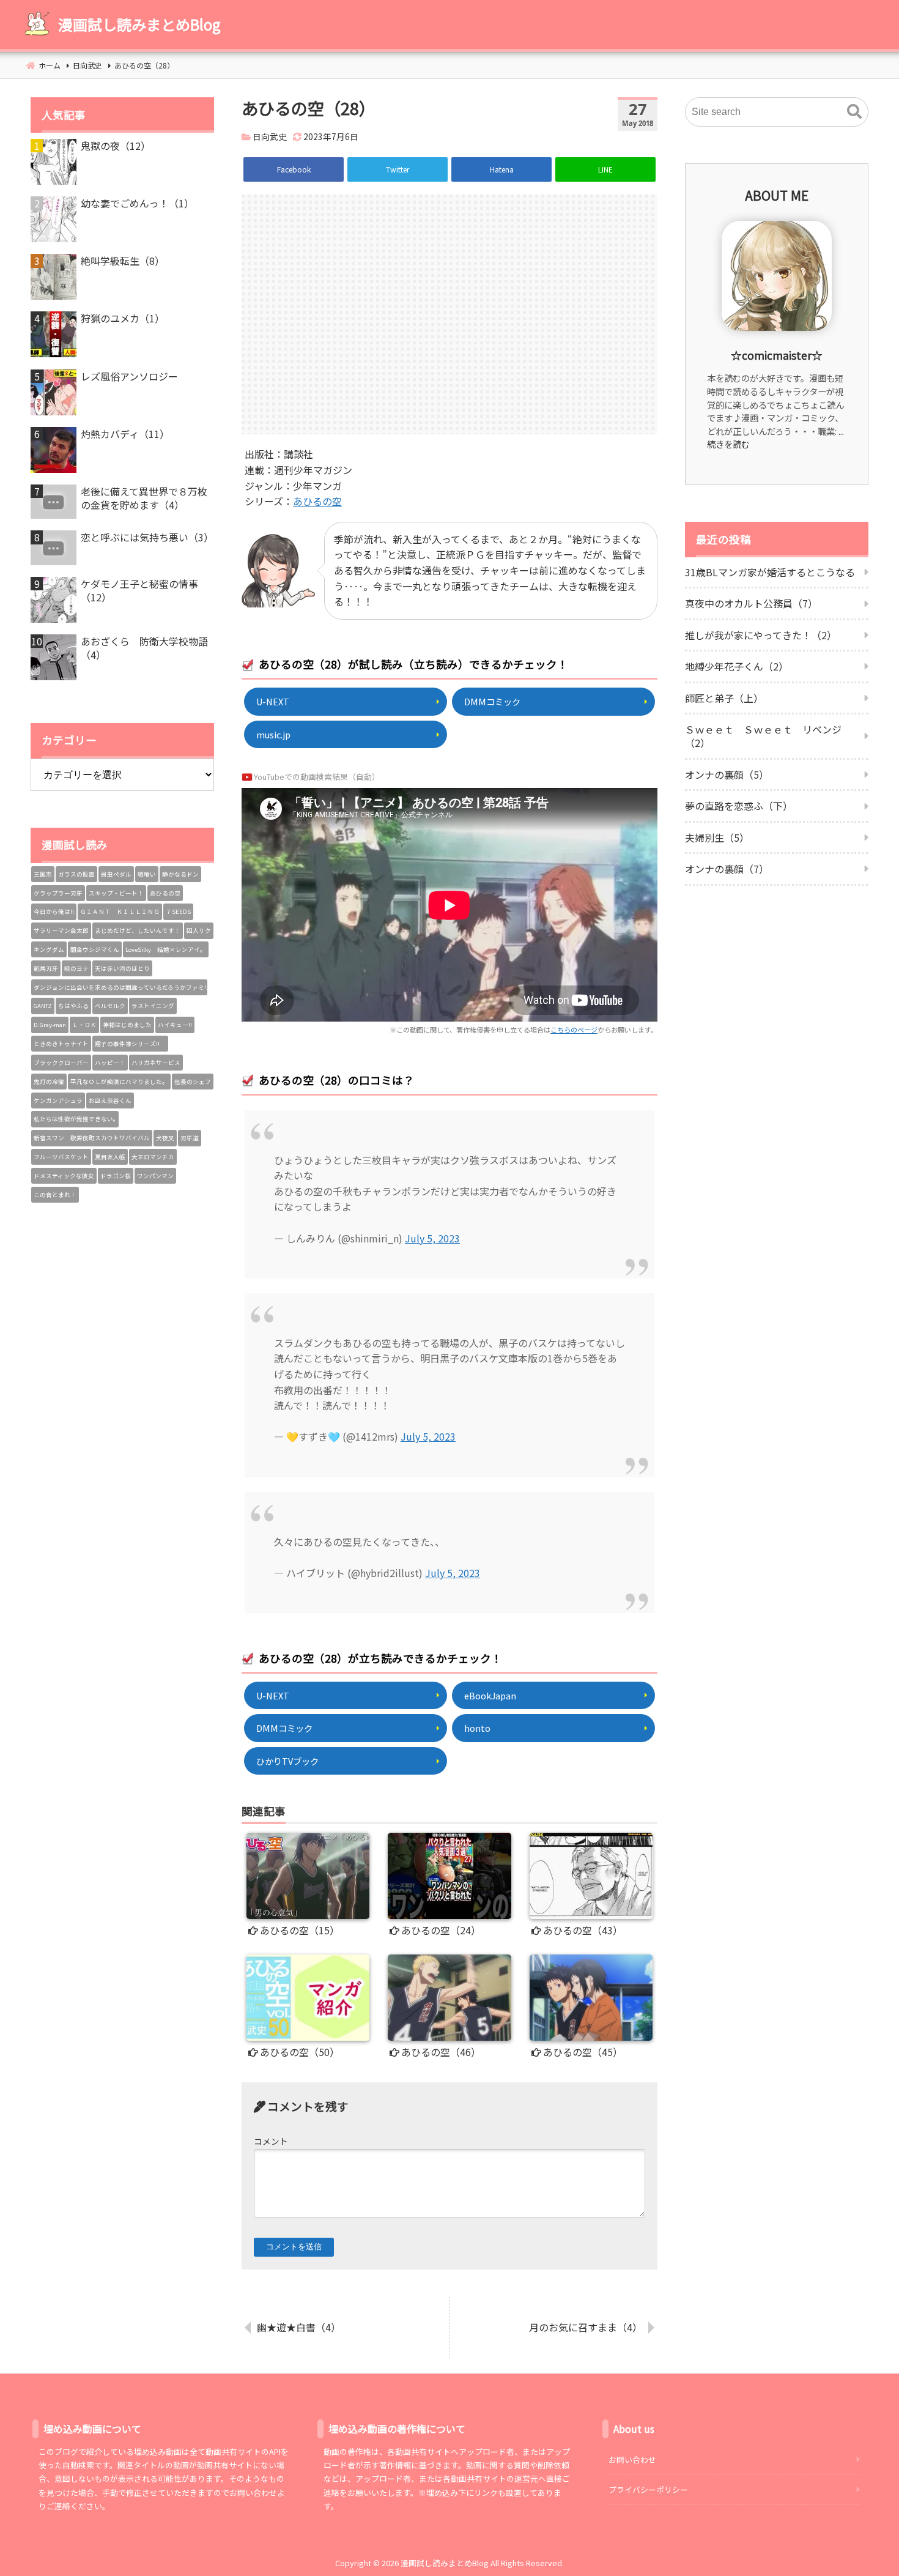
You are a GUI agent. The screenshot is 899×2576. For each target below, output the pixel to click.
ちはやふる (73, 1006)
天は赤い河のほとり (122, 968)
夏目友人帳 (110, 1157)
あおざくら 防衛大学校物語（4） (144, 648)
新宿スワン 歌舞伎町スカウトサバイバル (92, 1138)
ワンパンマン (155, 1176)
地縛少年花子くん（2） (737, 666)
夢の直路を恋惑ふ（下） (739, 806)
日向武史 (270, 136)
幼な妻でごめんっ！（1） (137, 203)
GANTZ (43, 1006)
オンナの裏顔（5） (727, 774)
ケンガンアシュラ (58, 1101)
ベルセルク (110, 1006)
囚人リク (199, 930)
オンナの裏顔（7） (727, 869)
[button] (854, 112)
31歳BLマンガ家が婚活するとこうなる (770, 572)
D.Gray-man (50, 1025)
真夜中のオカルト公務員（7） (751, 603)
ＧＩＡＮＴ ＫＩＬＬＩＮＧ (120, 911)
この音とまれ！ (55, 1195)
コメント (271, 2141)
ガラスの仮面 (76, 874)
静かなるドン (180, 874)
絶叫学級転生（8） (123, 261)
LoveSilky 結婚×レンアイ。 (166, 949)
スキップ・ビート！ (116, 893)
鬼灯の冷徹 (49, 1082)
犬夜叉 (165, 1138)
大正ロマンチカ (153, 1157)
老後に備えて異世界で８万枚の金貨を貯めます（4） (144, 498)
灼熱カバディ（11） (125, 434)
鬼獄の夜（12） (116, 146)
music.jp (273, 734)
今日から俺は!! (54, 911)
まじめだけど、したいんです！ (138, 930)
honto (477, 1728)
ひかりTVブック (287, 1761)
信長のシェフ (193, 1082)
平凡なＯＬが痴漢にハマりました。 (119, 1082)
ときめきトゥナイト (61, 1044)
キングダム (49, 949)
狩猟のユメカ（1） (123, 318)
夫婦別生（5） (717, 837)
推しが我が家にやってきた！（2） (761, 635)
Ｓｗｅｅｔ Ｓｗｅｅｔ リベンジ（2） (763, 736)
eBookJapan (490, 1695)
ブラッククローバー (61, 1063)
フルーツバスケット (61, 1157)
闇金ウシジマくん (95, 949)
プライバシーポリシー (648, 2489)
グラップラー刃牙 (58, 893)
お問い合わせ (632, 2459)
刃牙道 (190, 1138)
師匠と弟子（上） (724, 698)
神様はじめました (127, 1025)
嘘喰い (147, 874)
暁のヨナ (76, 968)
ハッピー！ (110, 1063)
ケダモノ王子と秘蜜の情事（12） (139, 591)
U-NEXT (273, 701)
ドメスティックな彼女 (64, 1176)
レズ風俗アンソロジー (129, 376)
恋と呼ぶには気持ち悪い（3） (147, 537)
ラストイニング (153, 1006)
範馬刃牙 (46, 968)
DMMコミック (492, 701)
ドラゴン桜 (116, 1176)
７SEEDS (178, 911)
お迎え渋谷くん (110, 1101)
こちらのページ (574, 1030)
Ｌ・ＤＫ (84, 1025)
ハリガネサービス (156, 1063)
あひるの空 (317, 501)
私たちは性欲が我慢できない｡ (75, 1119)
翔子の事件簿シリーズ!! (130, 1044)
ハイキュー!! (175, 1025)
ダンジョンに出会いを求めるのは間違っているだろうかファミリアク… (120, 987)
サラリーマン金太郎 (61, 930)
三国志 (43, 874)
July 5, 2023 (432, 1238)
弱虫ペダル (116, 874)
